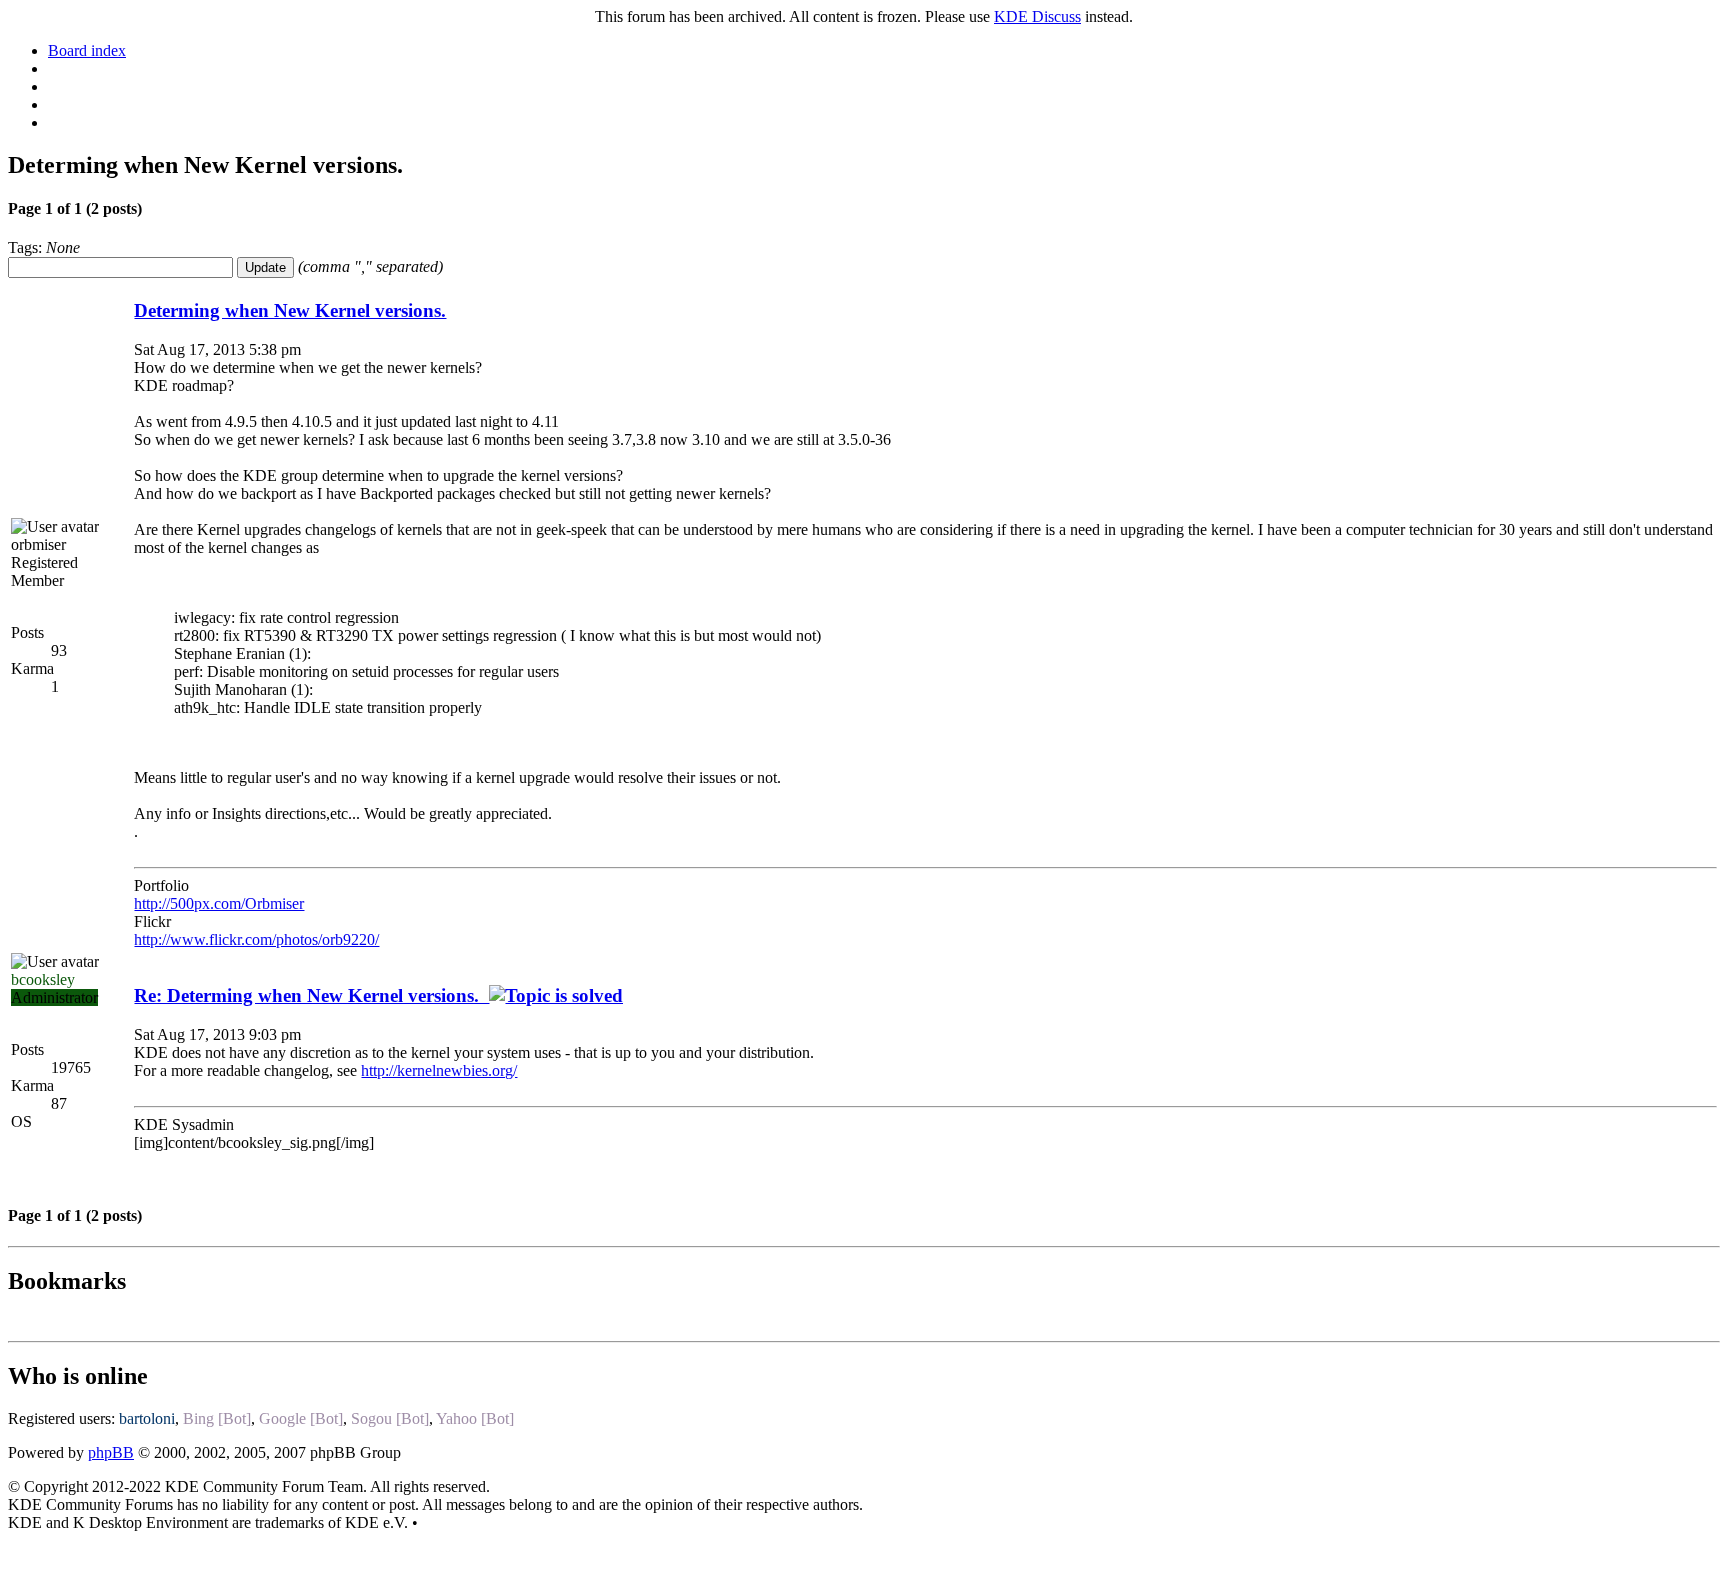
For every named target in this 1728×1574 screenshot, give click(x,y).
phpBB (111, 1452)
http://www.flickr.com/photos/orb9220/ (256, 939)
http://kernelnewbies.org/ (439, 1070)
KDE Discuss (1037, 16)
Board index (87, 50)
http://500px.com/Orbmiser (219, 903)
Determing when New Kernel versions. (290, 310)
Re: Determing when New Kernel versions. (311, 995)
